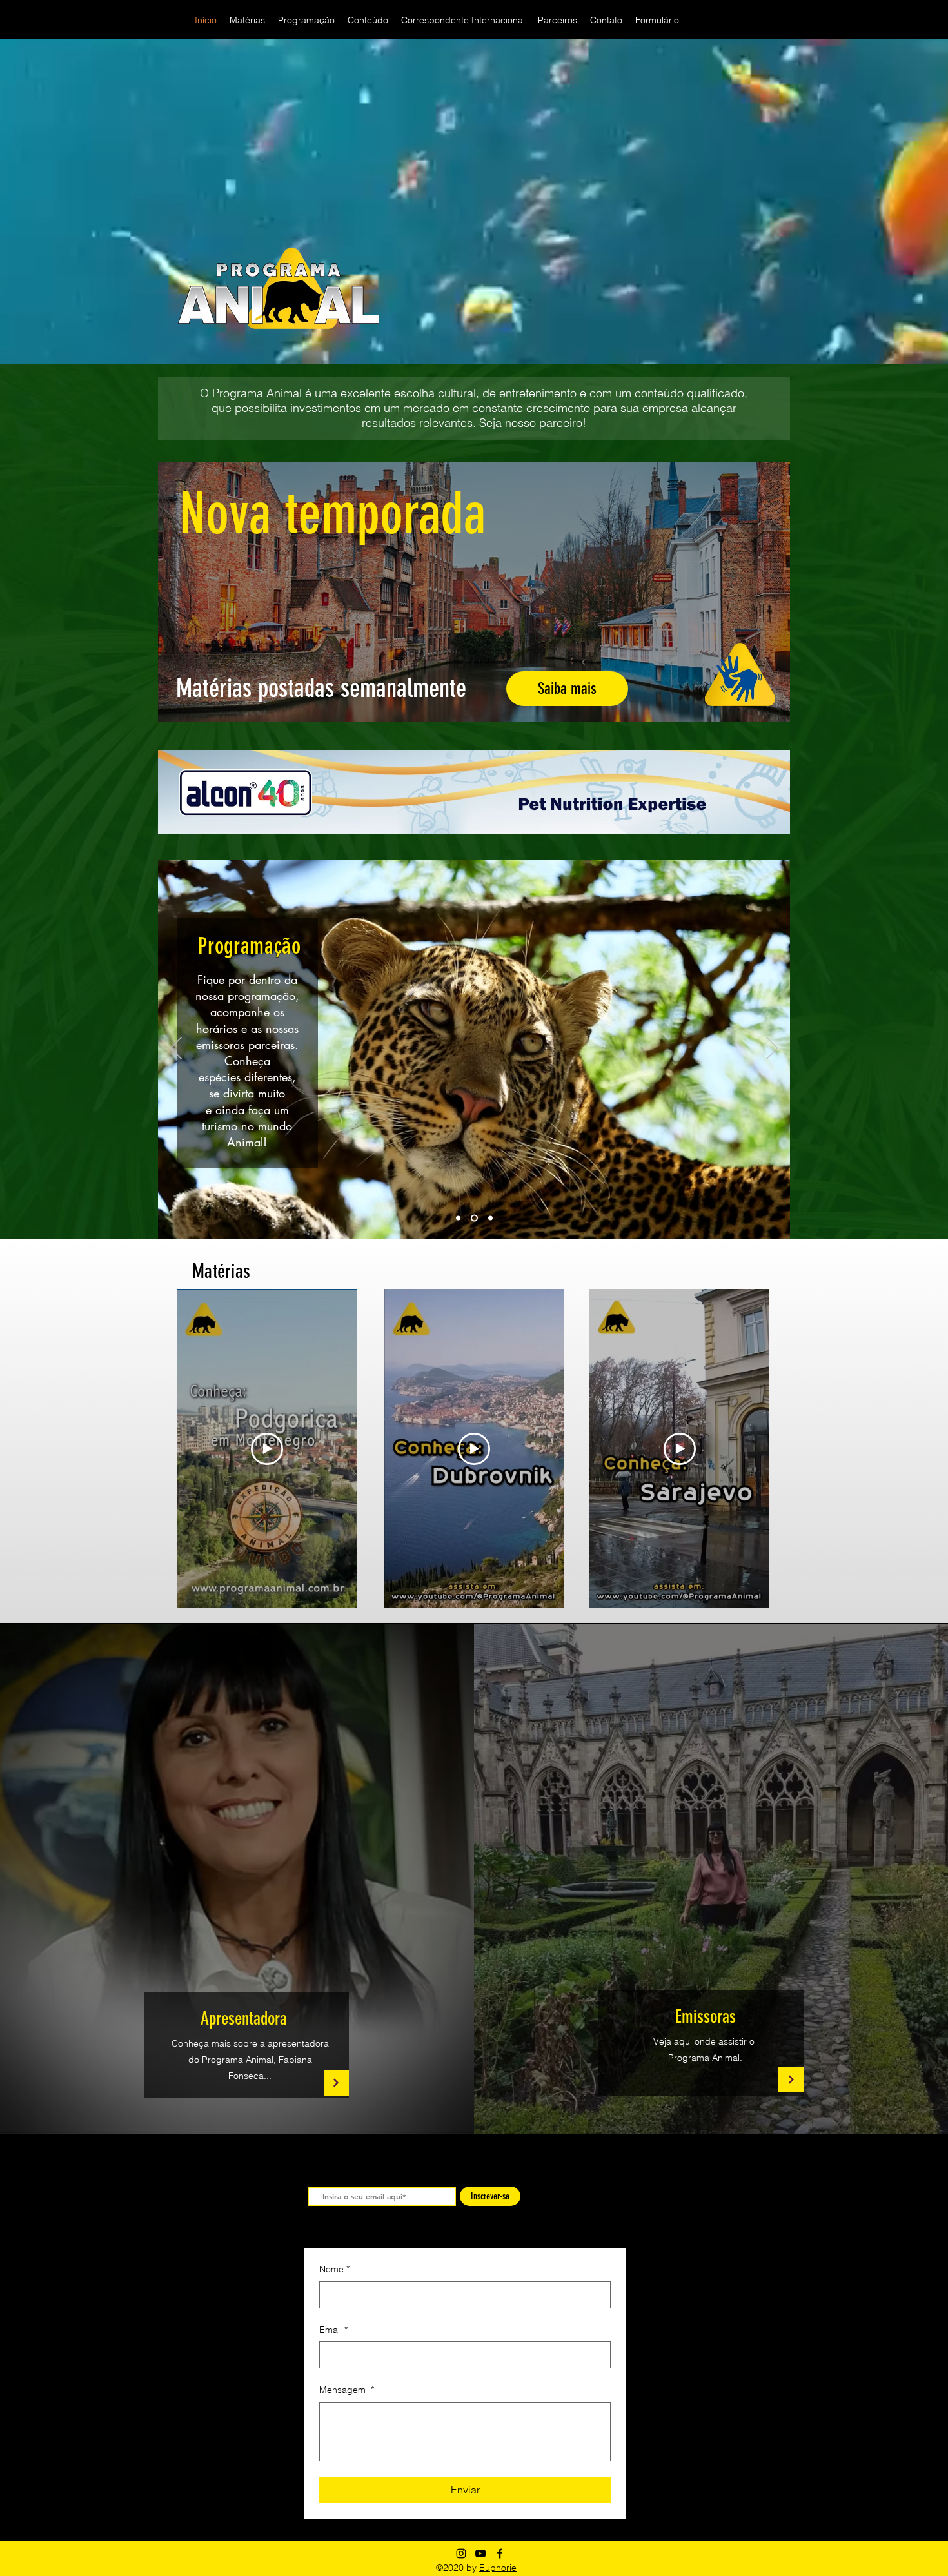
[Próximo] (772, 1049)
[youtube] (480, 2553)
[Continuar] (336, 2083)
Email (333, 2330)
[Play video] (267, 1449)
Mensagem (347, 2390)
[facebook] (500, 2553)
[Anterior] (176, 1049)
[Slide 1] (458, 1218)
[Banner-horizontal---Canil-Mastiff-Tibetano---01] (474, 792)
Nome (334, 2269)
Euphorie (498, 2568)
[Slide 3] (490, 1218)
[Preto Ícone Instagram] (461, 2553)
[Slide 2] (474, 1218)
